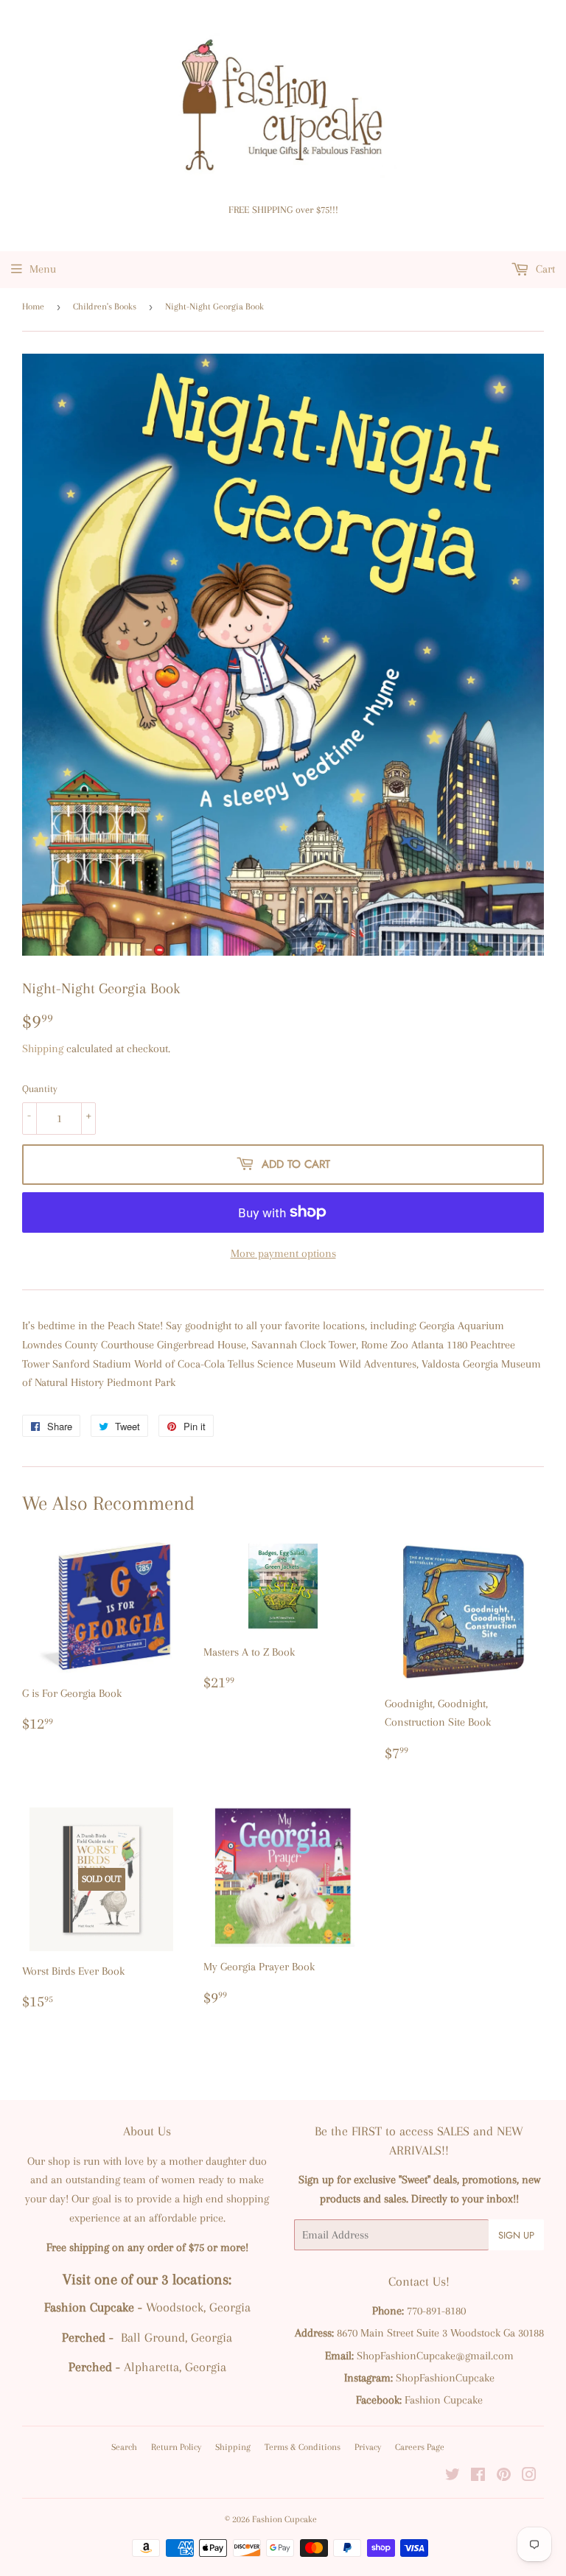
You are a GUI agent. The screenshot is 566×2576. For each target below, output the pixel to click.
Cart (544, 269)
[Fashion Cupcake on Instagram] (529, 2477)
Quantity (40, 1089)
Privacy (368, 2447)
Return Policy (176, 2447)
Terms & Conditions (303, 2447)
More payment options (283, 1253)
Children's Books (105, 307)
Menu (43, 269)
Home (33, 307)
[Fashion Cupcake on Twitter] (453, 2477)
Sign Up (516, 2235)
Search (124, 2447)
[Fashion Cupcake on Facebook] (478, 2477)
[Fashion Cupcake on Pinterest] (504, 2477)
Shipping (43, 1049)
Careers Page (420, 2447)
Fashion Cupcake (284, 2519)
